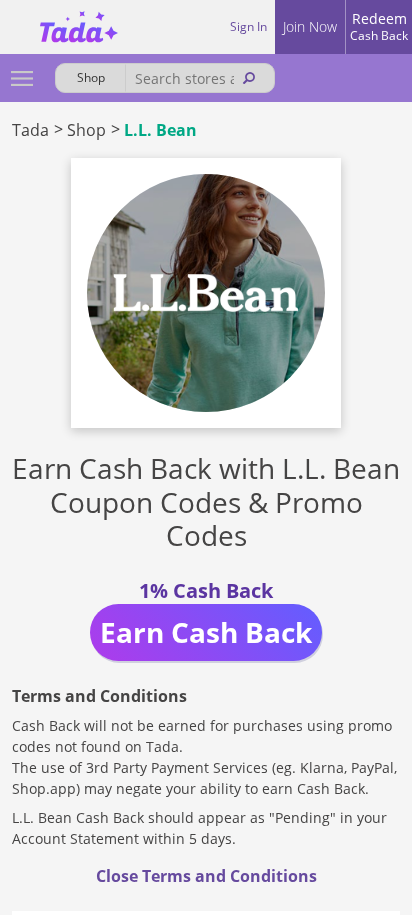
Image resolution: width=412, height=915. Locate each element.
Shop (86, 130)
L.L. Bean (160, 130)
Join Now (310, 26)
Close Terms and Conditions (206, 876)
